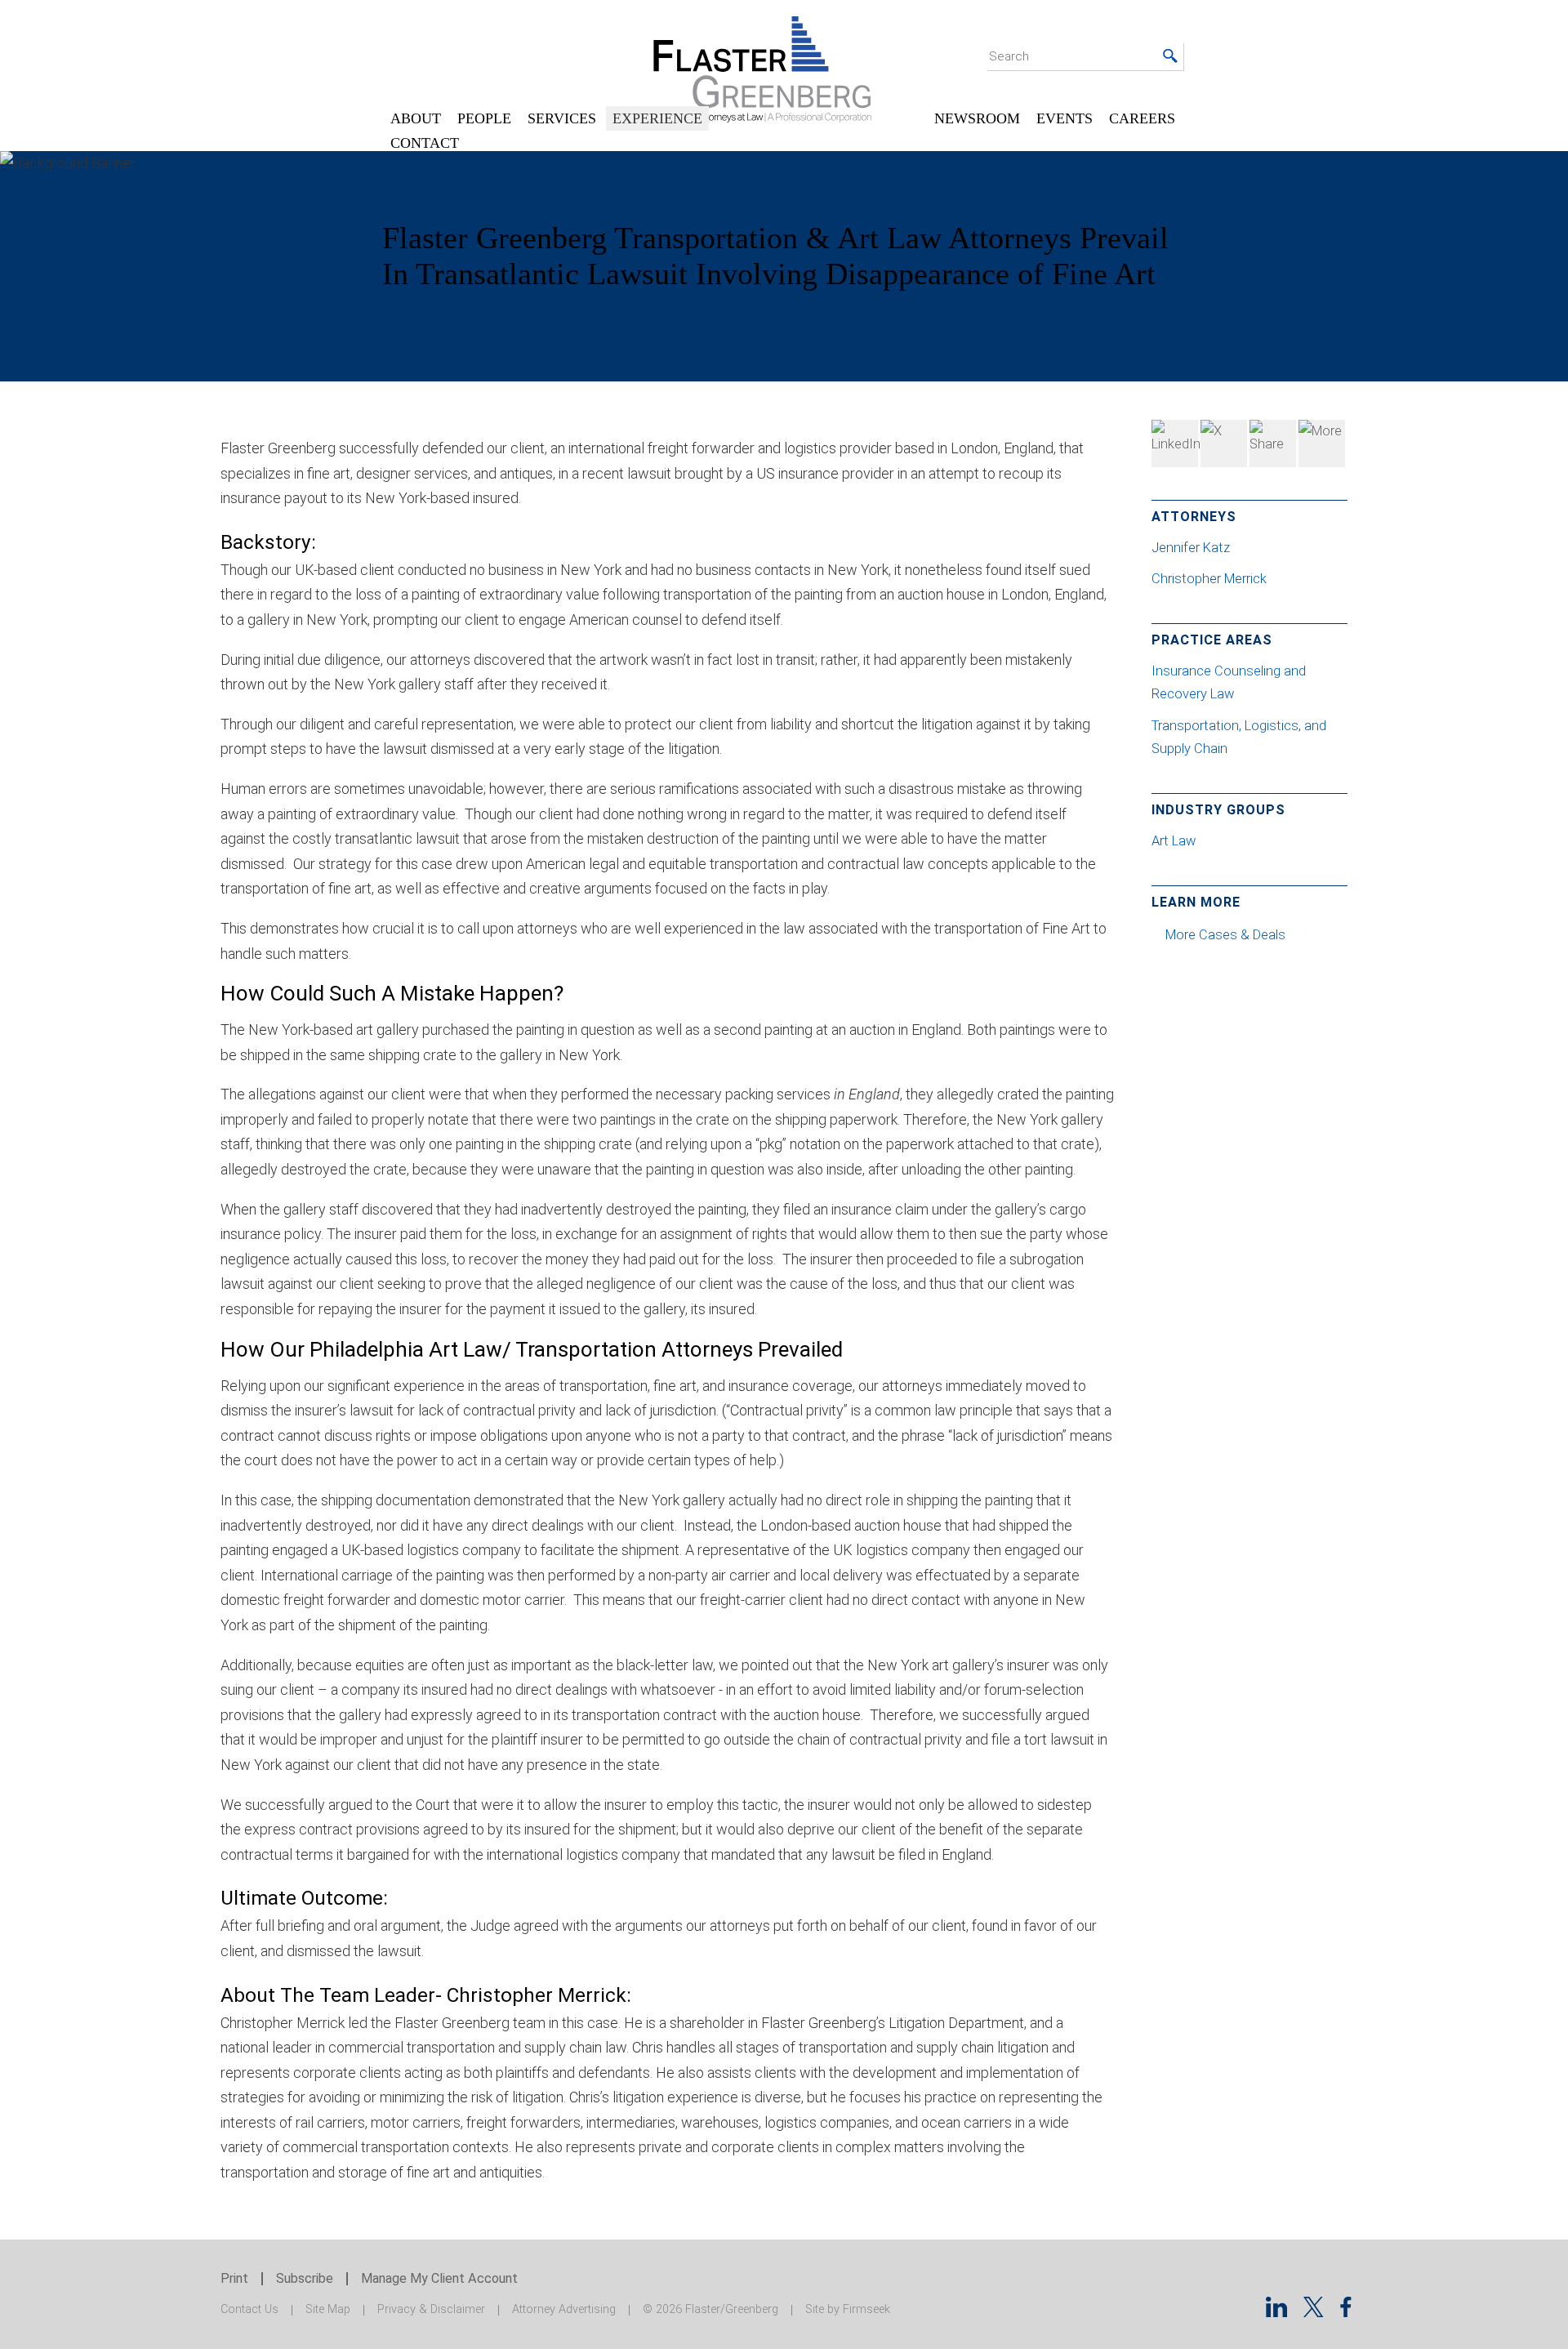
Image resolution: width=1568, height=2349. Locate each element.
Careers (1142, 118)
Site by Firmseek (848, 2309)
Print (234, 2278)
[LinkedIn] (1175, 444)
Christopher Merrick (1211, 579)
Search (1009, 56)
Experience (657, 118)
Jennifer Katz (1192, 548)
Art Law (1174, 841)
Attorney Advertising (564, 2309)
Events (1065, 118)
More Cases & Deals (1227, 935)
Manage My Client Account (439, 2278)
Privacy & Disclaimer (431, 2309)
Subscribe (305, 2278)
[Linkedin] (1276, 2312)
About (416, 118)
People (484, 118)
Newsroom (977, 118)
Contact (425, 143)
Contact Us (249, 2309)
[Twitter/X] (1314, 2312)
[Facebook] (1273, 444)
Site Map (328, 2309)
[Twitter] (1224, 444)
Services (562, 118)
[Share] (1322, 444)
